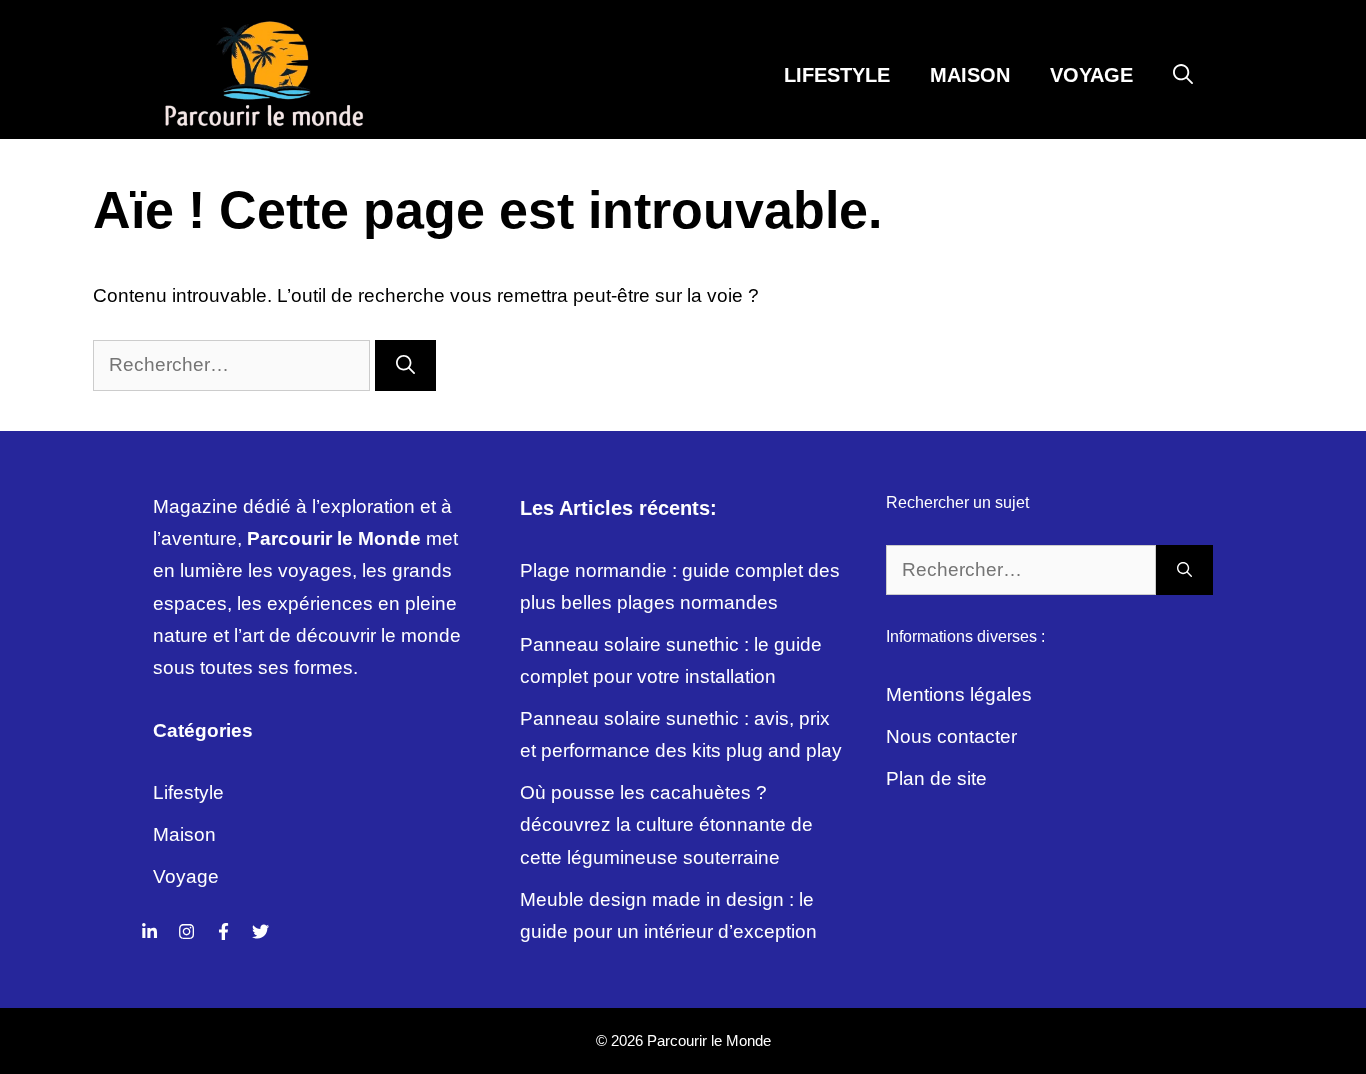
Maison (970, 75)
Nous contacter (951, 736)
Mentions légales (959, 694)
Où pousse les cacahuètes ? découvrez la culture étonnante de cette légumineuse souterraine (666, 825)
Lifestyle (837, 75)
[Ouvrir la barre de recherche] (1183, 75)
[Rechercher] (405, 365)
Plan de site (936, 778)
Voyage (1091, 75)
